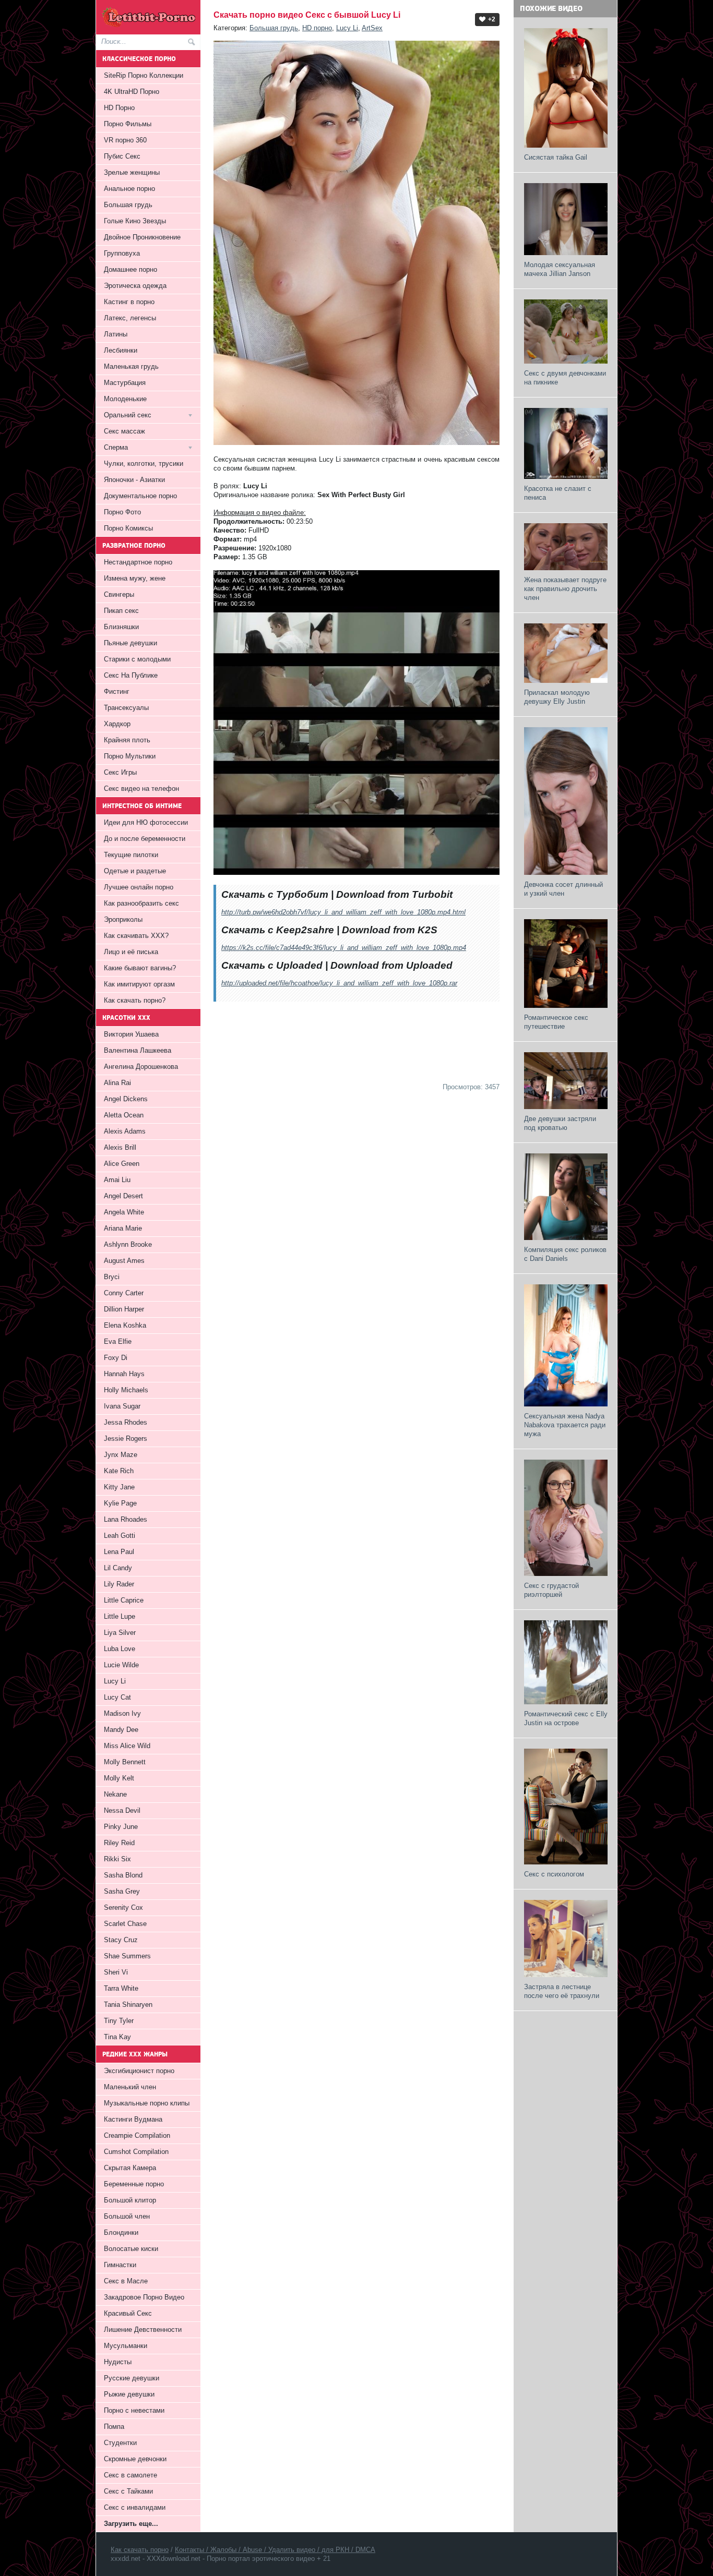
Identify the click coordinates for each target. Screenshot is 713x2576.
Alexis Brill (120, 1147)
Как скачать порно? (135, 1000)
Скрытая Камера (130, 2168)
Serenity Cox (123, 1907)
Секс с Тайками (128, 2491)
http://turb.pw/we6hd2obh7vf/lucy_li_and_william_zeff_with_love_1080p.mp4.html (343, 912)
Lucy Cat (117, 1697)
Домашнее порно (130, 269)
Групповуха (122, 253)
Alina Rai (117, 1083)
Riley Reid (119, 1843)
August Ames (124, 1261)
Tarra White (121, 1988)
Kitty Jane (119, 1487)
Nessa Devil (122, 1810)
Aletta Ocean (124, 1115)
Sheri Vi (116, 1972)
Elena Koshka (125, 1325)
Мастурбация (125, 383)
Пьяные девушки (130, 643)
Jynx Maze (121, 1455)
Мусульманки (126, 2346)
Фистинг (117, 691)
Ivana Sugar (122, 1406)
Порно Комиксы (128, 528)
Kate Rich (119, 1471)
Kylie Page (120, 1503)
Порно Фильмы (128, 124)
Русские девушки (132, 2378)
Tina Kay (117, 2037)
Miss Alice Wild (127, 1746)
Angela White (124, 1212)
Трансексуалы (126, 708)
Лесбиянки (121, 350)
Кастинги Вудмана (133, 2119)
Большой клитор (130, 2200)
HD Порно (119, 108)
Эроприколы (123, 919)
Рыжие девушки (129, 2394)
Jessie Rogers (126, 1439)
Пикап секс (121, 611)
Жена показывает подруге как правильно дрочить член (565, 589)
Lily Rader (119, 1584)
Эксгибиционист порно (139, 2071)
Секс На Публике (131, 675)
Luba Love (120, 1649)
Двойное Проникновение (142, 237)
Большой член (127, 2216)
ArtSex (372, 28)
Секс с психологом (554, 1874)
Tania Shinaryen (128, 2005)
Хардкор (117, 724)
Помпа (114, 2427)
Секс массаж (124, 431)
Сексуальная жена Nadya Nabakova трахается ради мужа (565, 1425)
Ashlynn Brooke (128, 1244)
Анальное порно (129, 189)
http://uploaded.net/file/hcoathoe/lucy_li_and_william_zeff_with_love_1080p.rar (339, 983)
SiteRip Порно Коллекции (144, 75)
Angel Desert (123, 1196)
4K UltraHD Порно (132, 92)
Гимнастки (120, 2265)
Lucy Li (347, 28)
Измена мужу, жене (135, 578)
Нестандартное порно (138, 562)
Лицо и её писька (131, 952)
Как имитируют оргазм (139, 984)
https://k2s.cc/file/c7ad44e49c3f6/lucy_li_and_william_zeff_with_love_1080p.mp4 (344, 948)
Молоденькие (125, 399)
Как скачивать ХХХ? (136, 936)
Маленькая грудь (131, 366)
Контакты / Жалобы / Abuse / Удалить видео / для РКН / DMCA (275, 2550)
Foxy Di (116, 1358)
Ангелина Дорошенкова (141, 1067)
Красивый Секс (128, 2313)
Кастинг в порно (129, 302)
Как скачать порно (140, 2550)
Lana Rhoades (126, 1519)
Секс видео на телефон (141, 789)
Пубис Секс (122, 156)
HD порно (317, 28)
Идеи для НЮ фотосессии (146, 822)
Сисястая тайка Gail (556, 157)
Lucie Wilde (121, 1665)
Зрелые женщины (132, 172)
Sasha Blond (123, 1875)
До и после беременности (145, 839)
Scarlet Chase (125, 1924)
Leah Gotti (120, 1536)
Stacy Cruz (121, 1940)
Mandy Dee (121, 1730)
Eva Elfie (118, 1341)
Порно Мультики (130, 756)
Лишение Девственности (143, 2330)
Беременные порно (134, 2184)
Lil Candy (118, 1568)
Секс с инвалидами (135, 2507)
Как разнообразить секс (141, 903)
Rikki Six (117, 1859)
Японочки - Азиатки (134, 480)
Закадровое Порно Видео (144, 2297)
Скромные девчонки (135, 2459)
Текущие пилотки (131, 855)
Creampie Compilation (137, 2135)
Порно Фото (122, 512)
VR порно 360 (125, 140)
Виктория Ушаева (131, 1034)
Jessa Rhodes (126, 1422)
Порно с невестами (134, 2410)
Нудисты (118, 2362)
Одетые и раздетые (135, 871)
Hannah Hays (124, 1374)
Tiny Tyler (119, 2021)
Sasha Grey (122, 1891)
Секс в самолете (130, 2475)
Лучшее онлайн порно (139, 887)
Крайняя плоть (127, 740)
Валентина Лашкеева (138, 1050)
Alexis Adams (125, 1131)
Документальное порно (140, 496)
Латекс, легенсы (130, 318)
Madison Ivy (122, 1713)
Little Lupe (120, 1616)
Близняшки (121, 627)
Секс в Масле (126, 2281)
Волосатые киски (131, 2249)
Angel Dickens (126, 1099)
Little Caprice (124, 1600)
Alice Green (122, 1164)
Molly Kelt (119, 1778)
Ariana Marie (123, 1228)
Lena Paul (119, 1552)
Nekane (115, 1794)
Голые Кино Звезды (135, 221)
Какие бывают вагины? (140, 968)
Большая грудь (274, 28)
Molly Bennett (125, 1762)
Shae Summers (127, 1956)
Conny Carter (124, 1293)
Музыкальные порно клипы (147, 2103)
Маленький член (130, 2087)
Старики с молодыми (137, 659)
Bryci (112, 1277)
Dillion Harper (124, 1309)
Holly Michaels (126, 1390)
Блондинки (121, 2232)
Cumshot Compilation (136, 2152)
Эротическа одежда (135, 286)
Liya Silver (120, 1633)
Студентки (120, 2443)
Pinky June (121, 1827)
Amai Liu (117, 1180)
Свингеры (119, 594)
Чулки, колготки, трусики (144, 464)
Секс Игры (120, 772)
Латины (116, 334)
